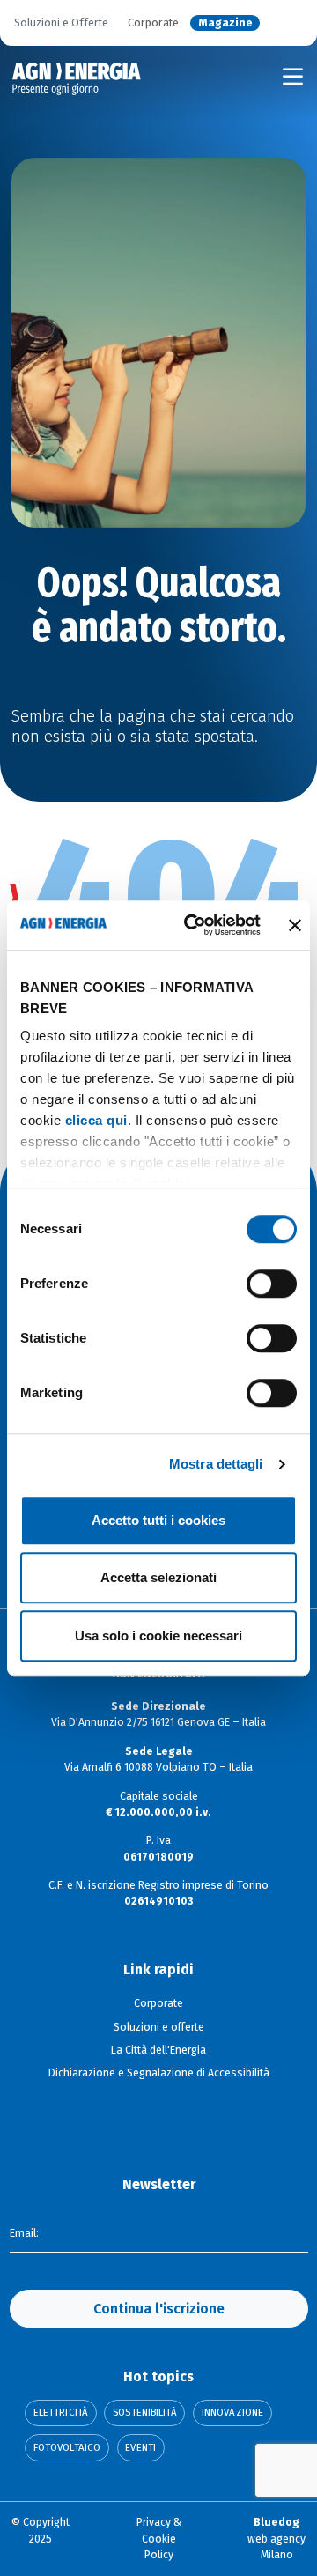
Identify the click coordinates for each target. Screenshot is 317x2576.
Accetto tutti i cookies (158, 1520)
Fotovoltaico (67, 2448)
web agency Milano (276, 2539)
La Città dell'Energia (158, 2050)
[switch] (272, 1284)
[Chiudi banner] (295, 925)
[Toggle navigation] (293, 77)
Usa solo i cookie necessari (158, 1636)
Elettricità (61, 2413)
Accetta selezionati (158, 1577)
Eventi (140, 2448)
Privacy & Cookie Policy (159, 2539)
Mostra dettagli (216, 1464)
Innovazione (232, 2413)
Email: (24, 2233)
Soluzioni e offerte (159, 2027)
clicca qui (96, 1120)
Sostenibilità (144, 2413)
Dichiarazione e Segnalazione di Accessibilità (159, 2073)
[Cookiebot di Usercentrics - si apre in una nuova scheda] (193, 925)
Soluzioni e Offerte (61, 23)
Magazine (225, 23)
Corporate (153, 23)
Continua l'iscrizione (159, 2309)
